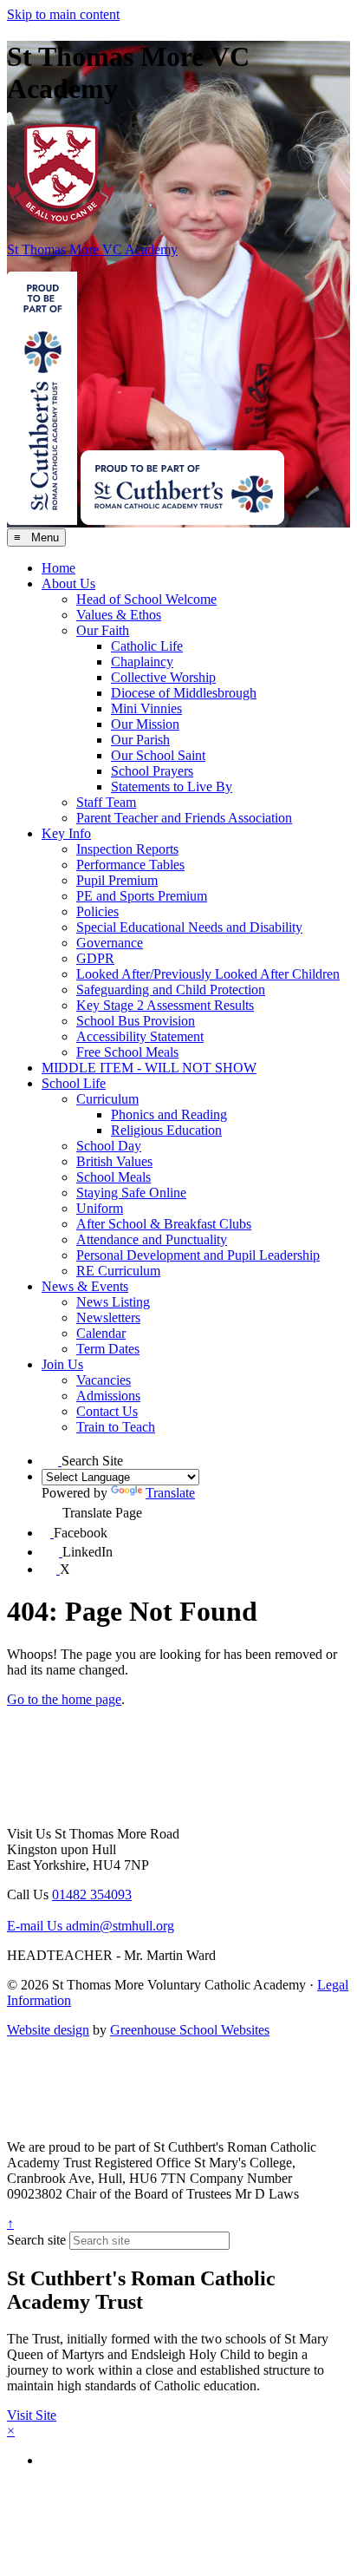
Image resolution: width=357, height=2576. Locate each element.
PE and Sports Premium (142, 896)
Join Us (62, 1364)
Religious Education (166, 1130)
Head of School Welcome (146, 599)
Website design (48, 2030)
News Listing (113, 1302)
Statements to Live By (172, 787)
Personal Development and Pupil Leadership (198, 1255)
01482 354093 (92, 1894)
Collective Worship (163, 677)
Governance (110, 943)
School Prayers (152, 771)
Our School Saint (158, 755)
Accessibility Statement (140, 1036)
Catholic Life (147, 646)
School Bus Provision (136, 1021)
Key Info (66, 833)
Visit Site (32, 2415)
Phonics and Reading (169, 1114)
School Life (74, 1083)
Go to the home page (64, 1699)
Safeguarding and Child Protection (171, 990)
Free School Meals (127, 1052)
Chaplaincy (142, 662)
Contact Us (107, 1411)
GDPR (95, 958)
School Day (109, 1146)
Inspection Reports (127, 849)
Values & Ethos (119, 615)
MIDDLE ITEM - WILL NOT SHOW (149, 1068)
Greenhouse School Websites (190, 2030)
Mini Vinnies (146, 708)
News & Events (85, 1286)
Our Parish (140, 740)
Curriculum (107, 1099)
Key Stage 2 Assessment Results (165, 1005)
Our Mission (145, 724)
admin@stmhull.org (91, 1926)
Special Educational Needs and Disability (189, 927)
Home (58, 568)
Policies (97, 911)
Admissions (108, 1396)
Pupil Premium (117, 880)
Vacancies (104, 1380)
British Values (114, 1161)
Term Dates (108, 1349)
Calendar (101, 1333)
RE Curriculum (118, 1271)
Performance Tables (130, 865)
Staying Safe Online (131, 1193)
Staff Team (106, 802)
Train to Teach (116, 1427)
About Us (68, 583)
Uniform (100, 1208)
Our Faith (103, 630)
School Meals (114, 1177)
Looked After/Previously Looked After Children (208, 974)
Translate (170, 1493)
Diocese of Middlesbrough (184, 693)
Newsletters (108, 1317)
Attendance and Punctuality (152, 1239)
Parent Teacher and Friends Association (184, 818)
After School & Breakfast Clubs (164, 1224)
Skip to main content (63, 14)
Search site (36, 2240)
